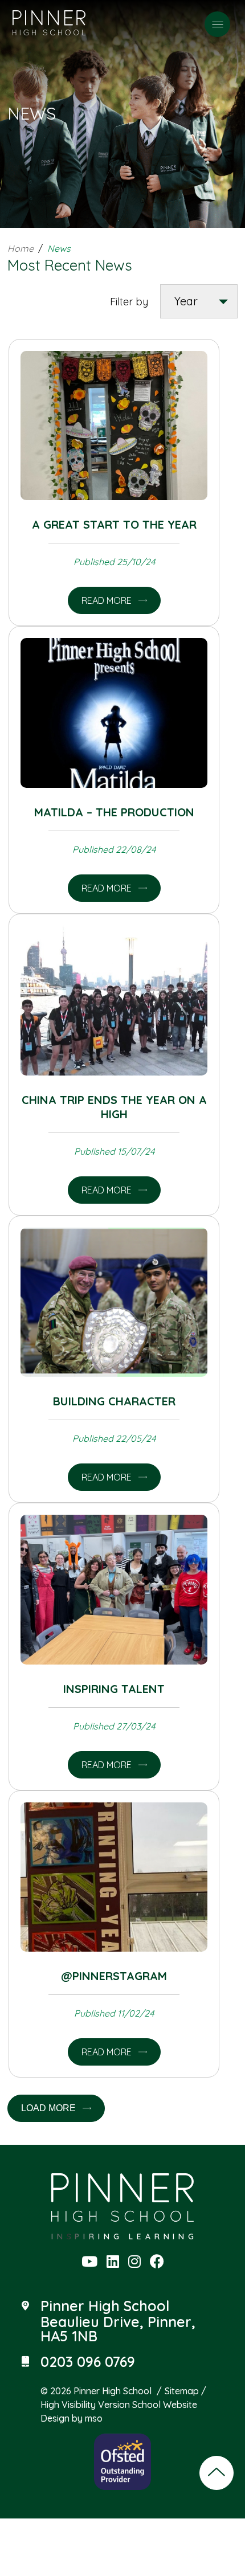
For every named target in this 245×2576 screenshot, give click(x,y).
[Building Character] (114, 1303)
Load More (48, 2108)
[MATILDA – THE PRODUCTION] (114, 713)
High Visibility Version (85, 2405)
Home (21, 248)
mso (94, 2418)
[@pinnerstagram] (114, 1877)
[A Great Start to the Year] (114, 426)
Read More (107, 600)
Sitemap (182, 2391)
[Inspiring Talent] (114, 1590)
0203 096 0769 (88, 2362)
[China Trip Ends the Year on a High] (114, 1001)
